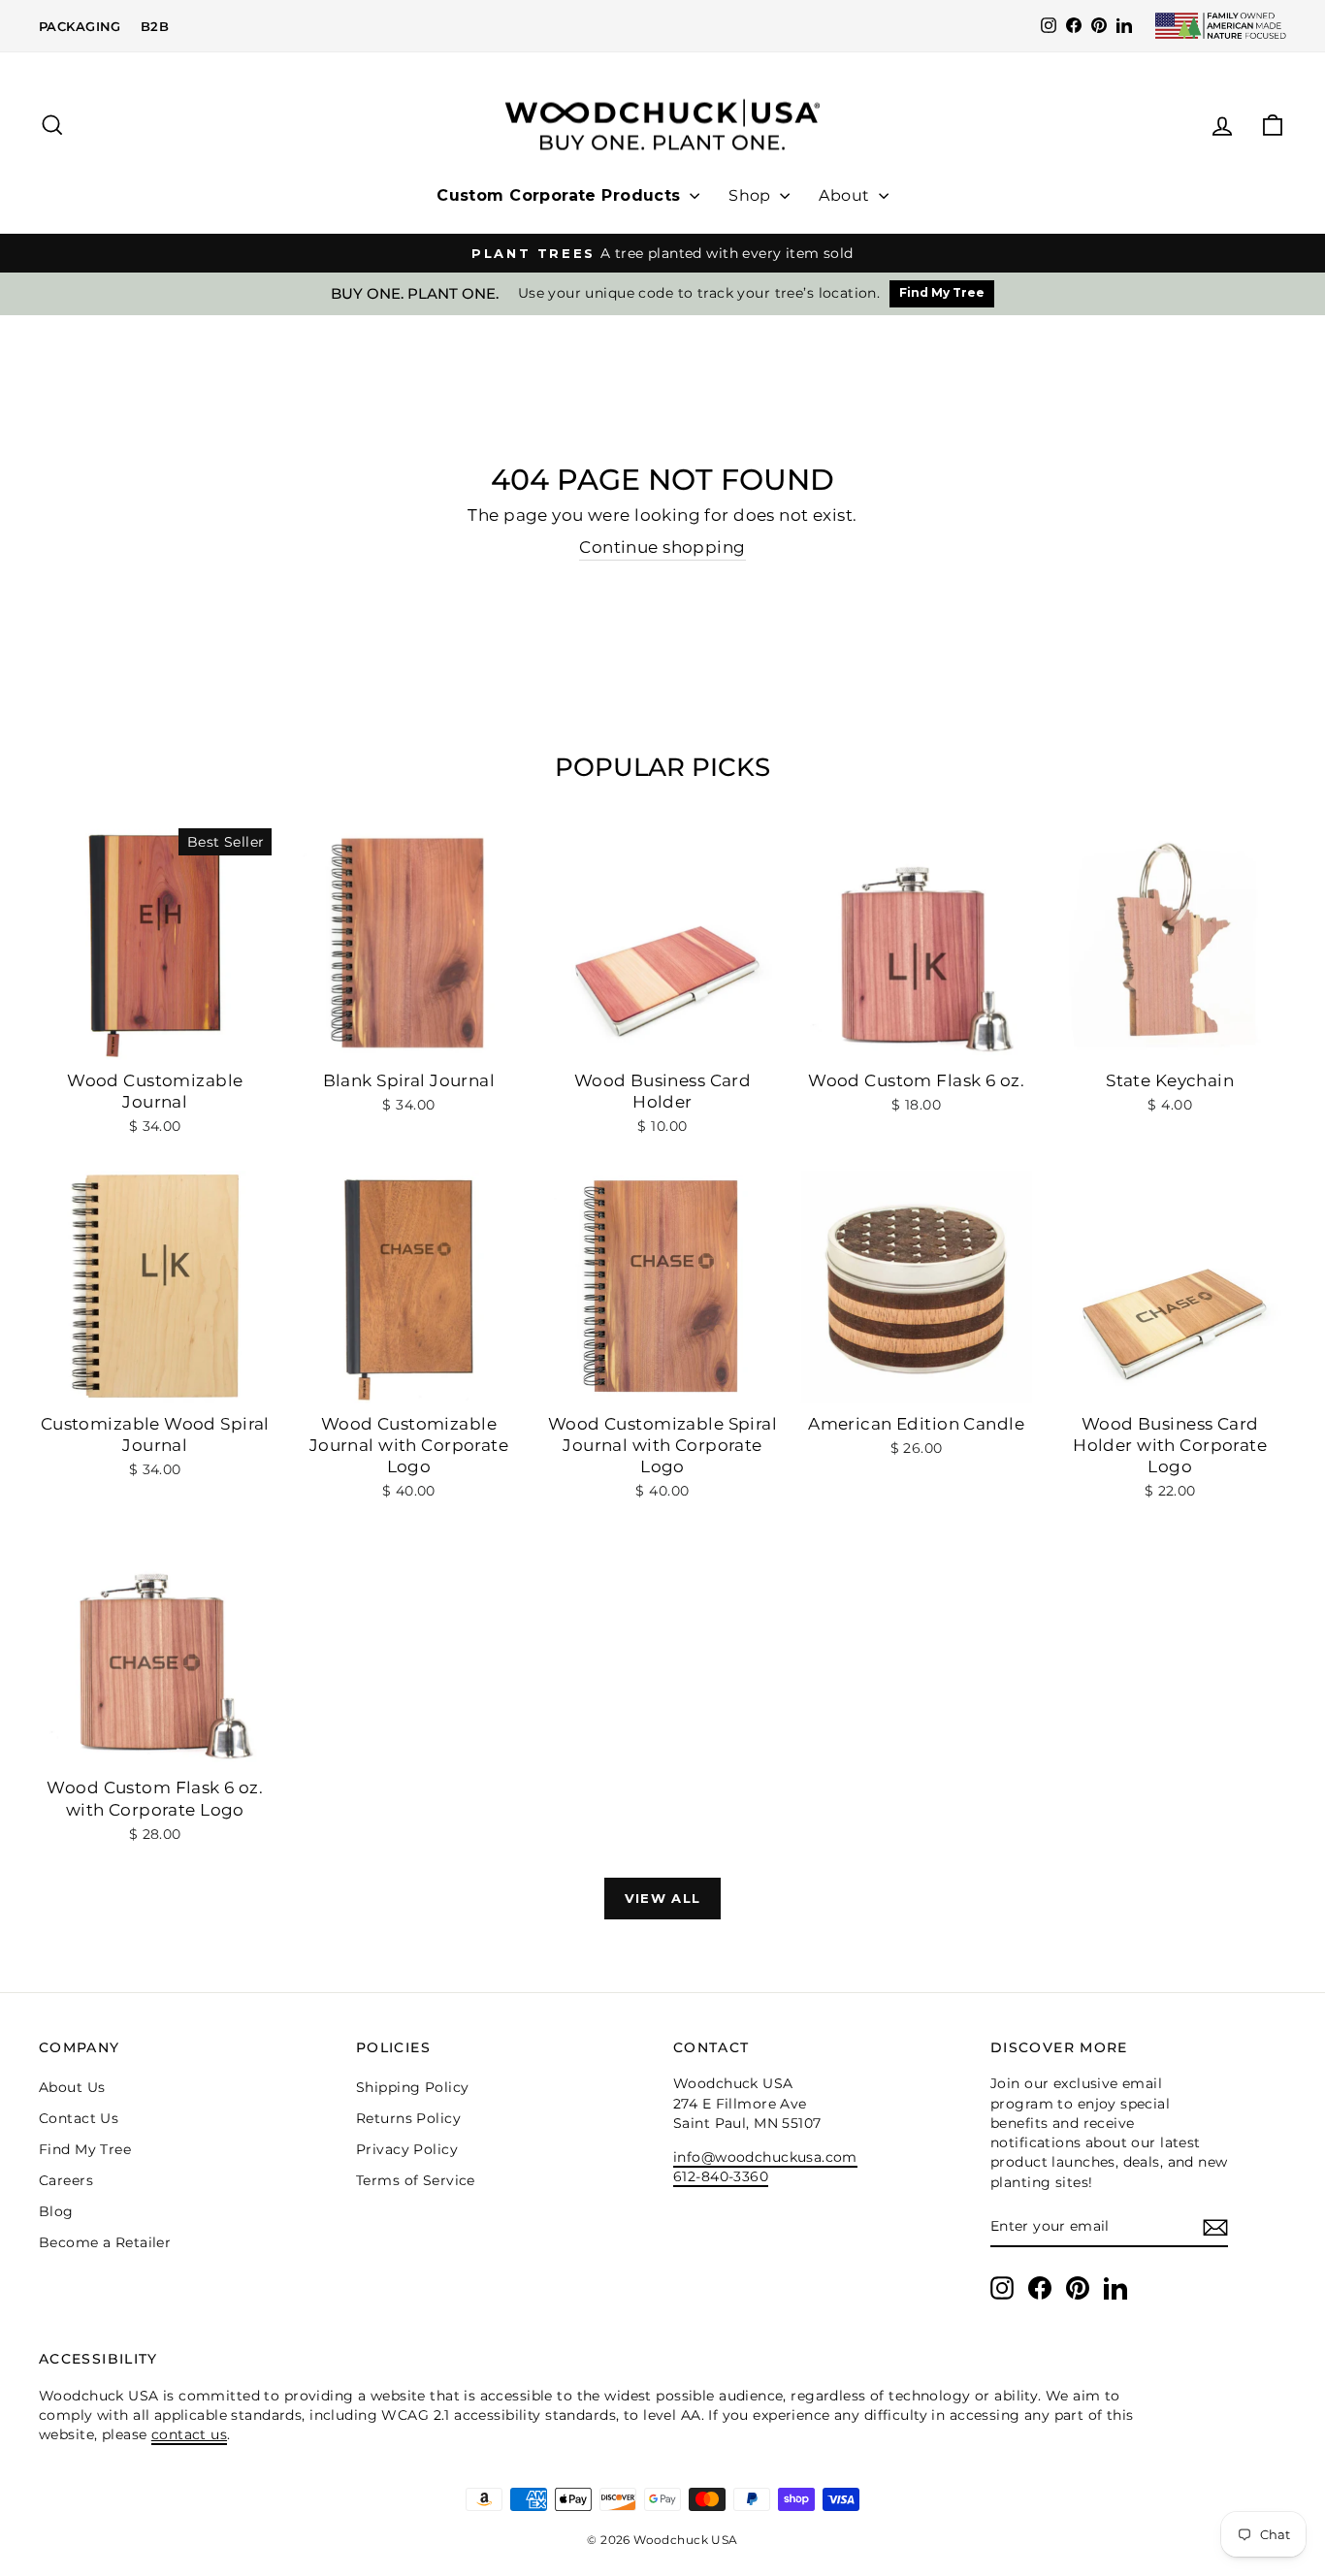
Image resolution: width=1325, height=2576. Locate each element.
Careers (66, 2180)
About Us (72, 2087)
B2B (155, 26)
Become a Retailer (105, 2242)
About (846, 195)
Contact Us (79, 2118)
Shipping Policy (412, 2087)
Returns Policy (408, 2118)
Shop (752, 195)
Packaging (80, 26)
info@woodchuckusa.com (765, 2157)
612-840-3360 (721, 2176)
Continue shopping (662, 547)
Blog (56, 2211)
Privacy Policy (407, 2149)
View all (662, 1898)
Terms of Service (416, 2180)
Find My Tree (942, 292)
